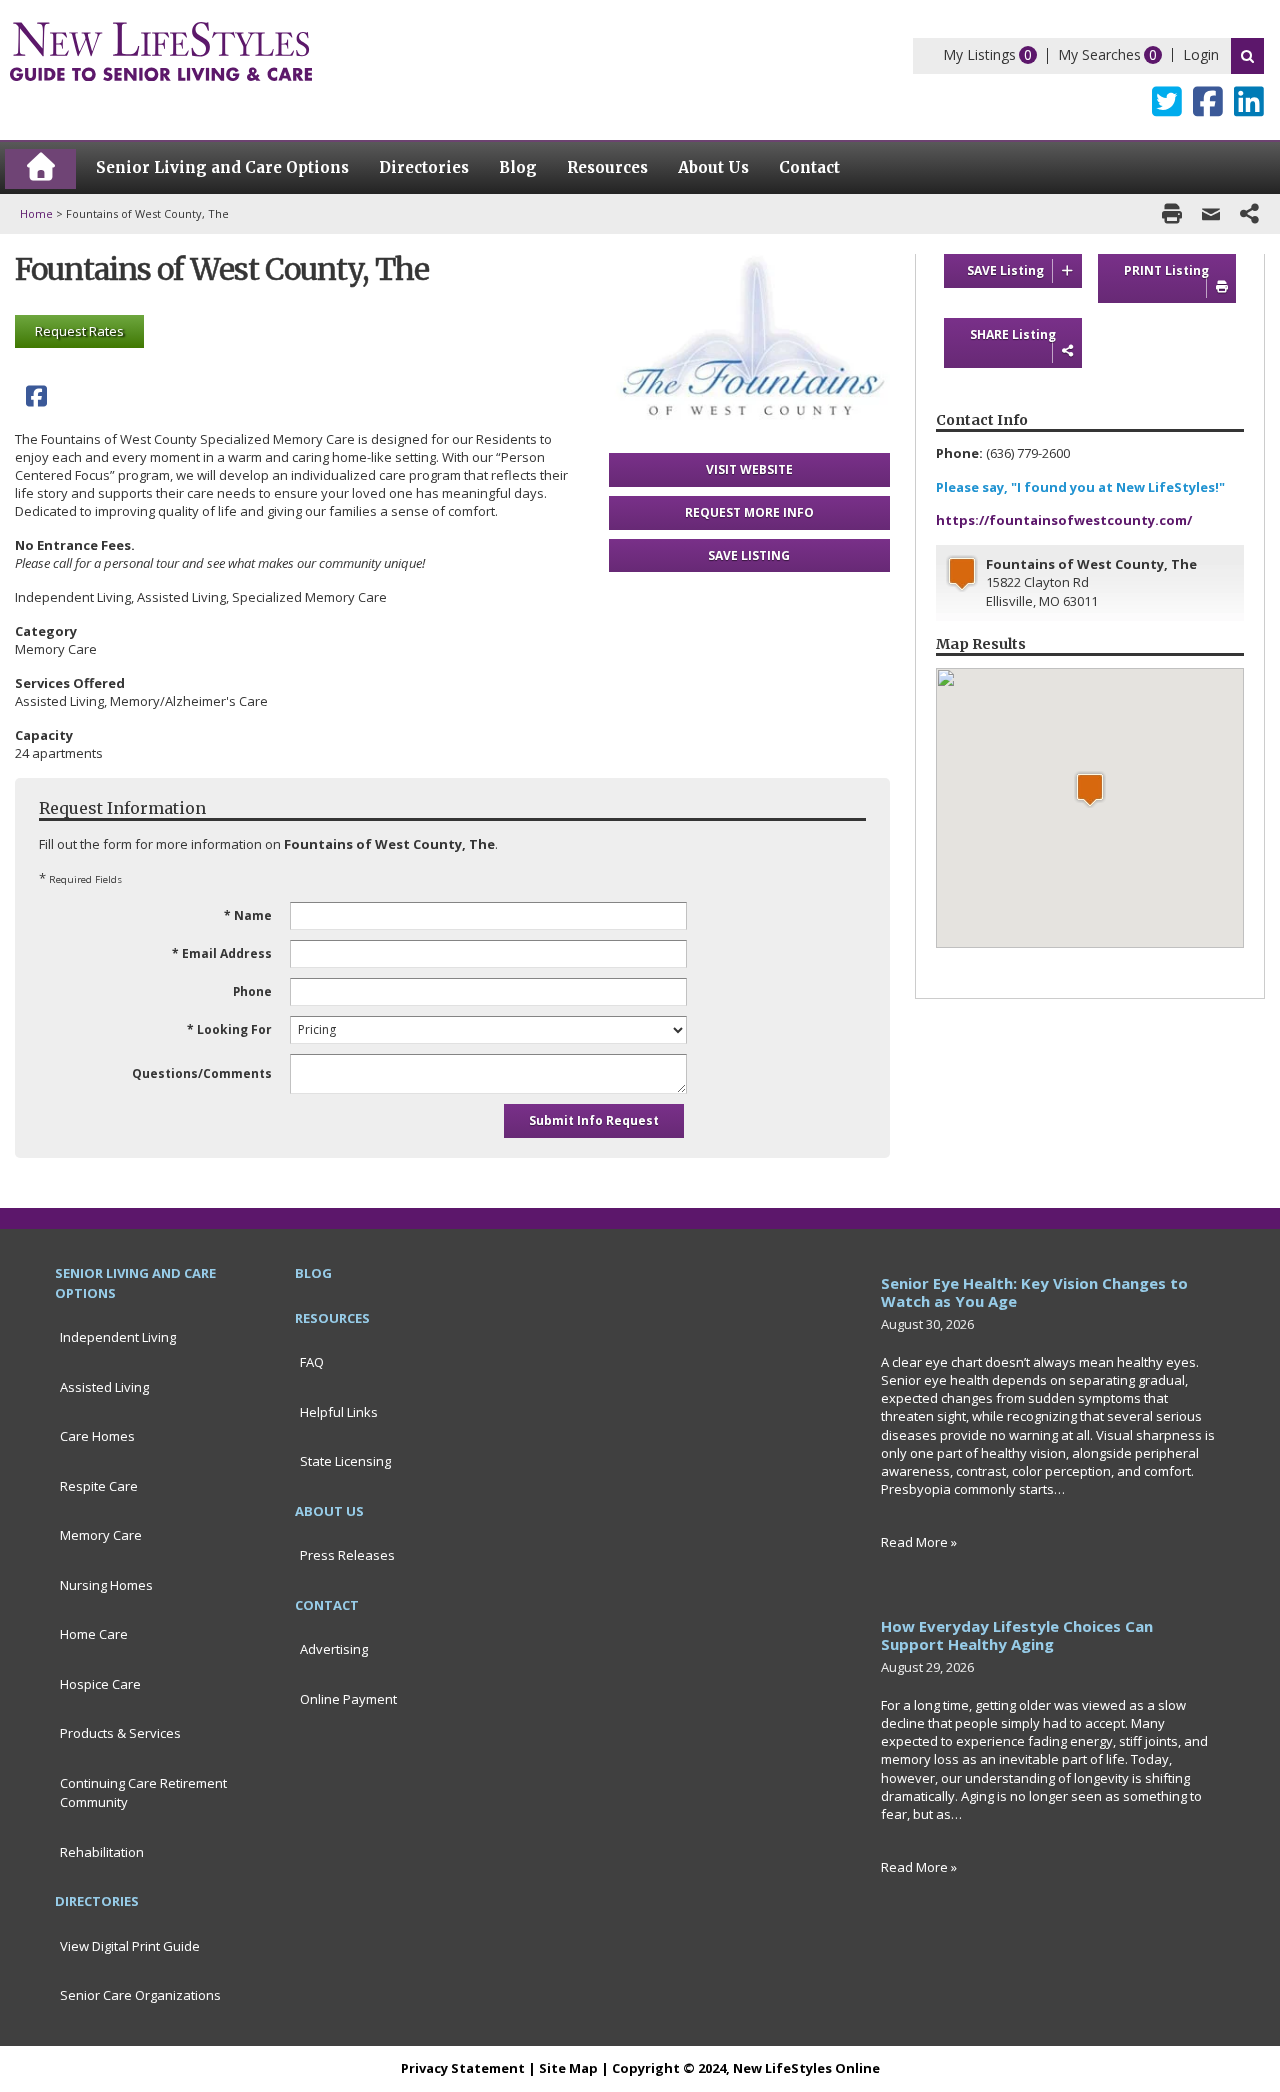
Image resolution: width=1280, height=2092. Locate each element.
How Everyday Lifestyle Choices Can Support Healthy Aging (1017, 1635)
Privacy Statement (463, 2068)
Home (36, 213)
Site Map (568, 2068)
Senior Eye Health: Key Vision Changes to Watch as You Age (1034, 1292)
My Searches (1099, 54)
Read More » (919, 1542)
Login (1201, 54)
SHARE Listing (1013, 334)
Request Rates (79, 331)
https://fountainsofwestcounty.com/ (1064, 520)
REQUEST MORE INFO (749, 512)
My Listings (979, 54)
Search (1247, 56)
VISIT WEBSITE (749, 469)
